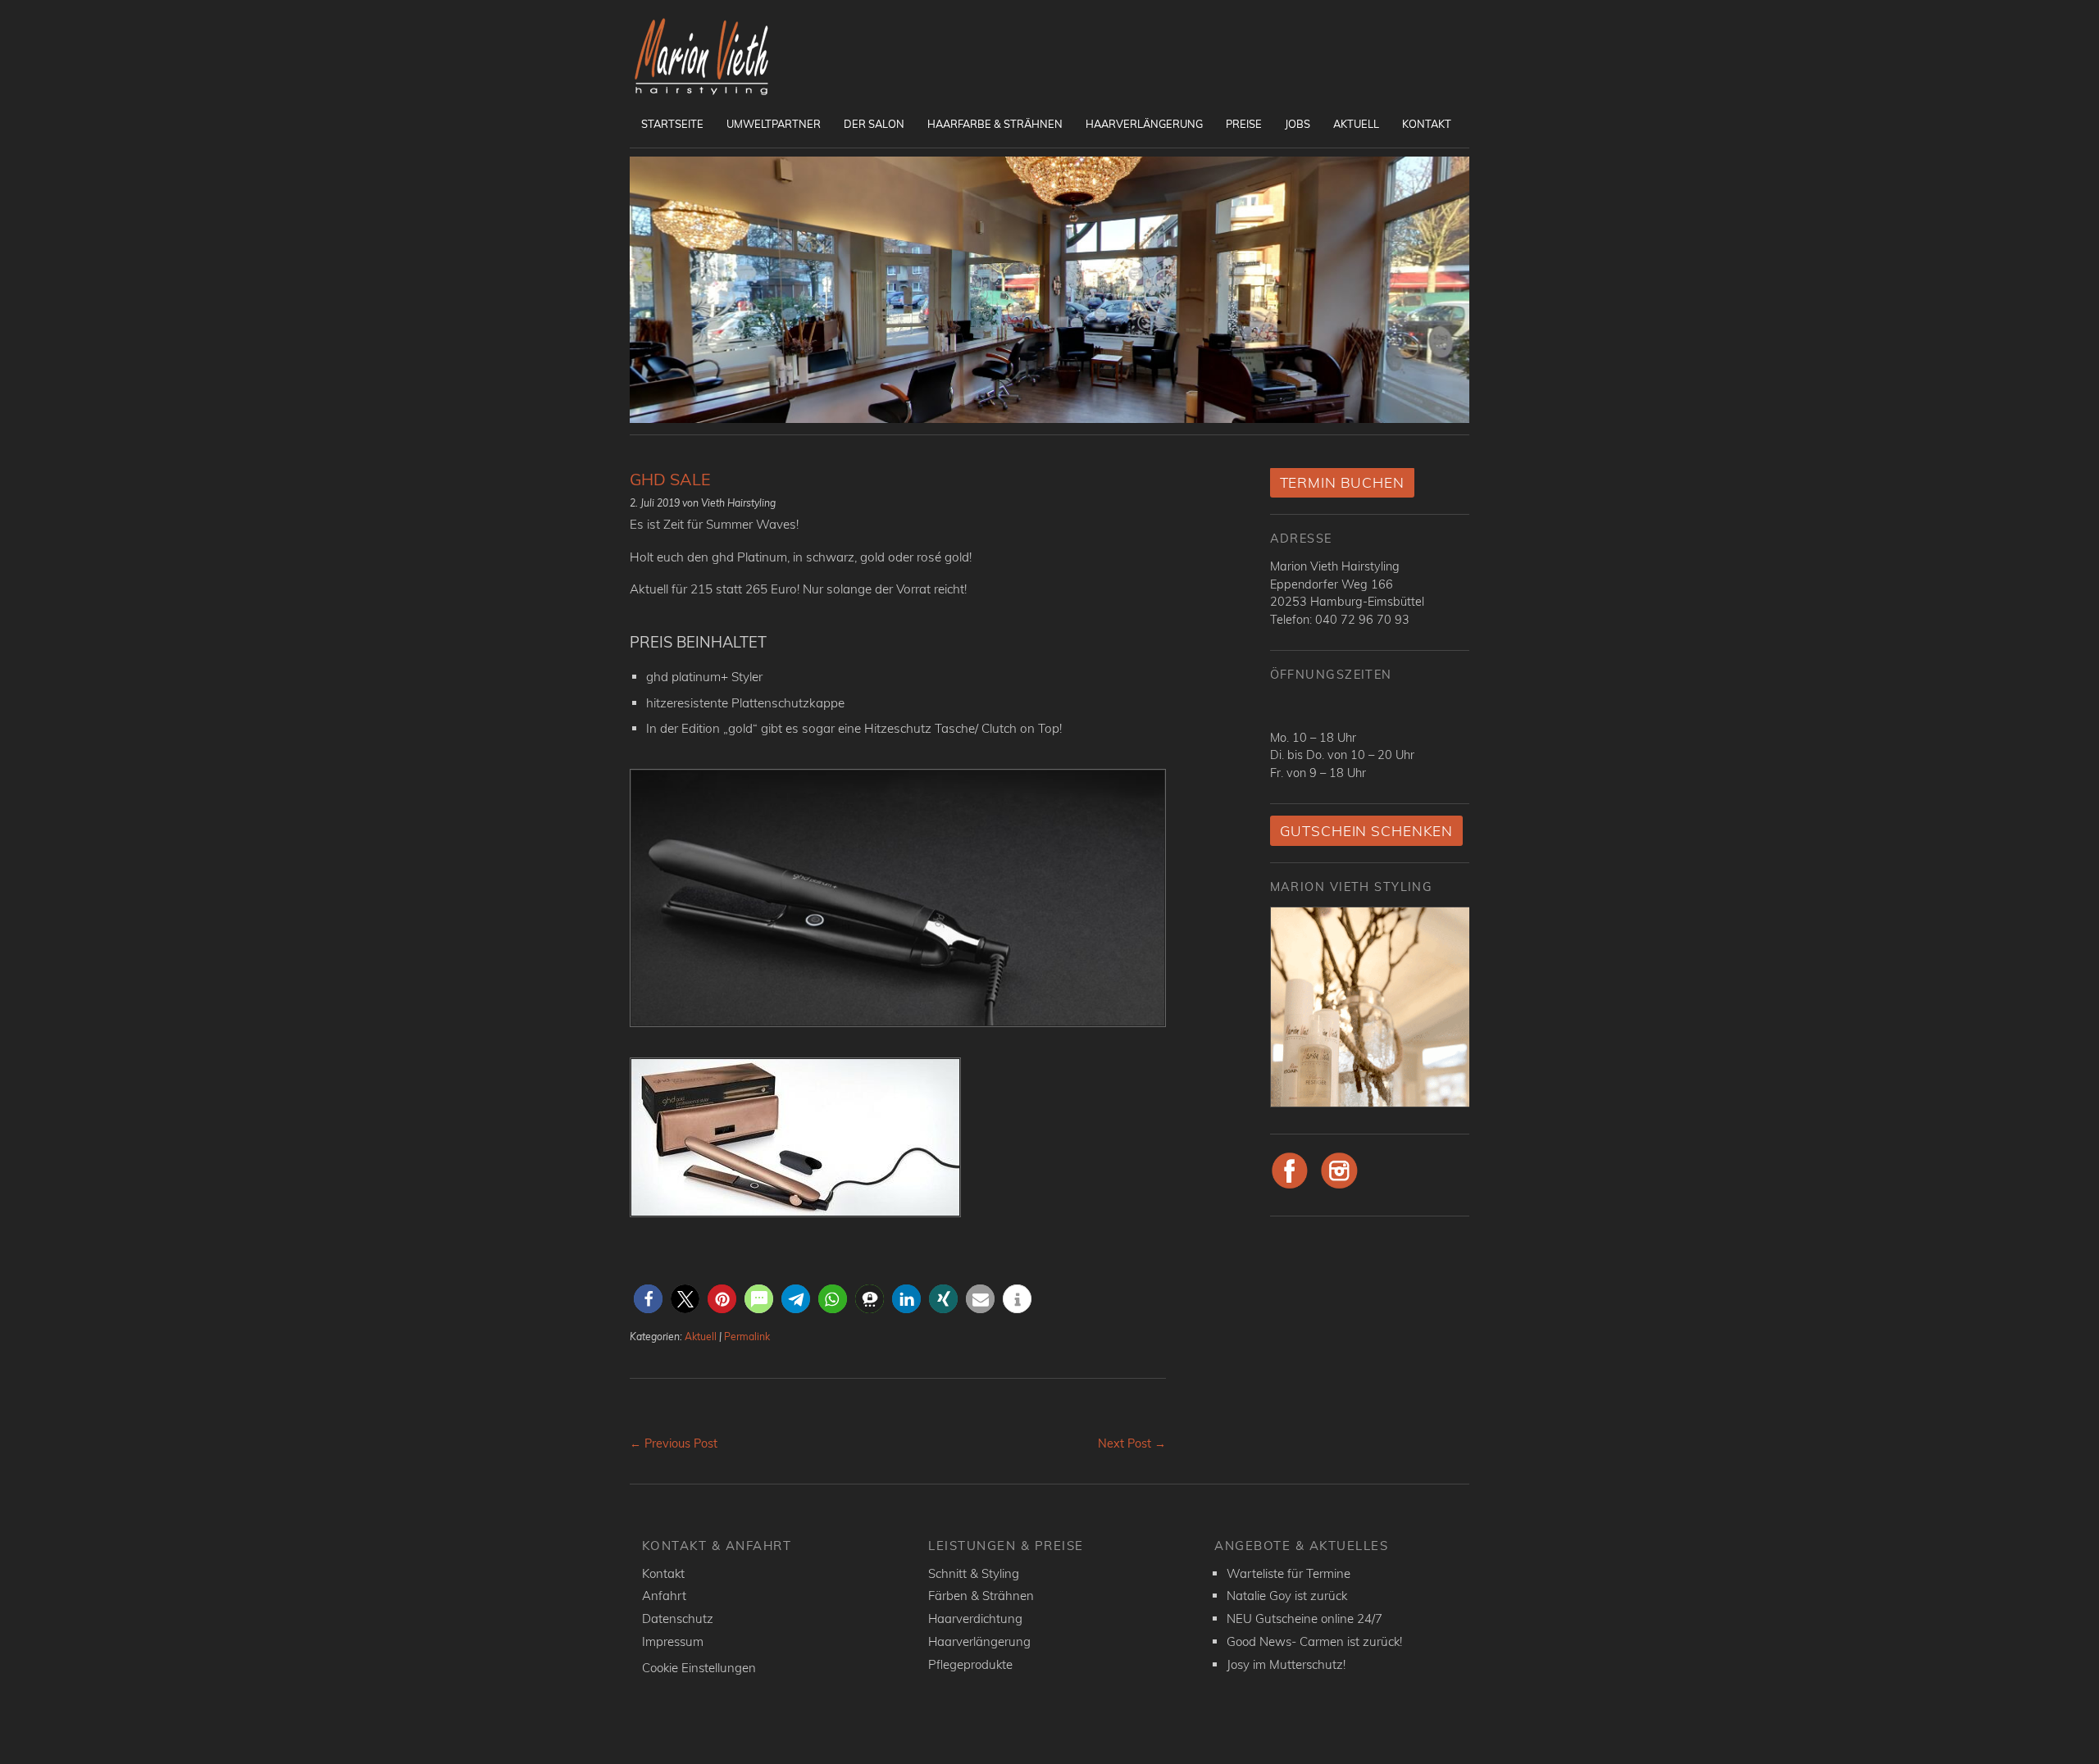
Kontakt (1427, 124)
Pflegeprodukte (970, 1664)
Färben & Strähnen (981, 1596)
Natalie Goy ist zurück (1287, 1596)
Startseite (672, 124)
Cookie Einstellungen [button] (699, 1668)
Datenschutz (678, 1619)
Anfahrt (664, 1596)
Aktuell (1356, 124)
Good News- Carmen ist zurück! (1314, 1641)
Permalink (747, 1337)
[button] (648, 1299)
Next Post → (1132, 1443)
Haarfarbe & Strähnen (995, 124)
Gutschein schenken (1367, 831)
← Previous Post (674, 1443)
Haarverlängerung (1144, 124)
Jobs (1298, 124)
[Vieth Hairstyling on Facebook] (1290, 1186)
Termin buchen (1342, 482)
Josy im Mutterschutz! (1286, 1664)
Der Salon (874, 124)
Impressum (673, 1641)
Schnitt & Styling (974, 1573)
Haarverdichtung (975, 1619)
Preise (1244, 124)
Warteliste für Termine (1289, 1573)
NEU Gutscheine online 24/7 (1304, 1619)
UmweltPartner (774, 124)
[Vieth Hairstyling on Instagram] (1339, 1186)
